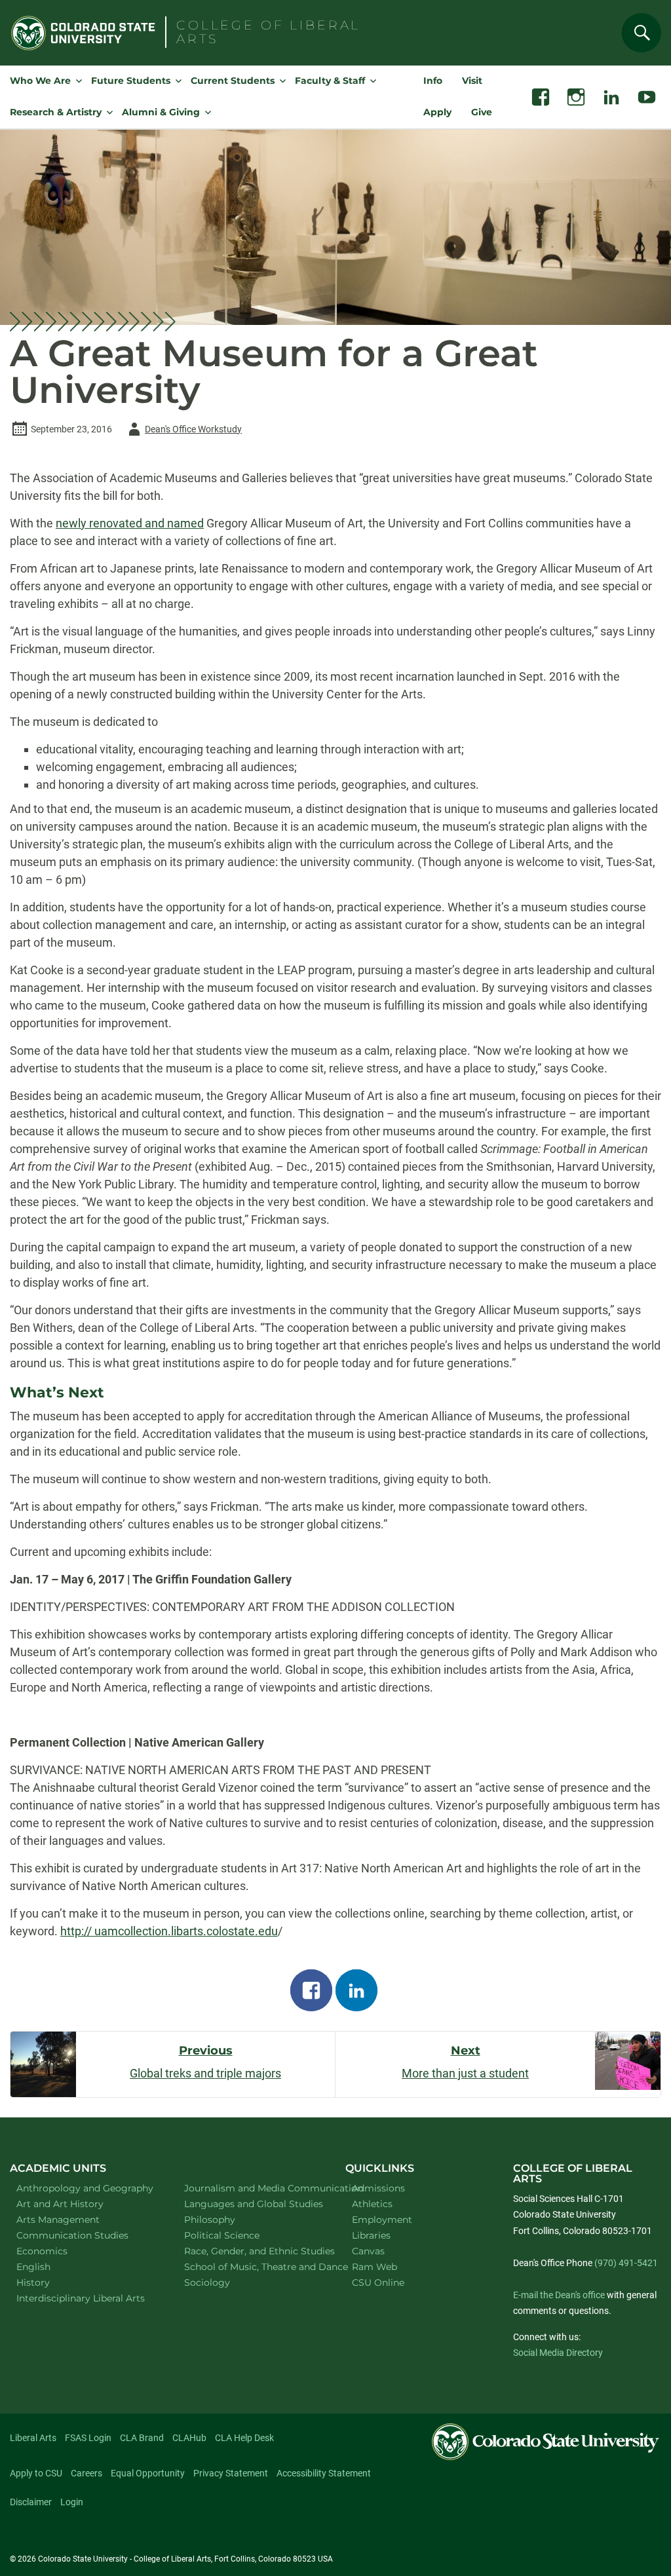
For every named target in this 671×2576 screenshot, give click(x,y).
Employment (382, 2220)
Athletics (372, 2204)
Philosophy (227, 2219)
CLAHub (189, 2438)
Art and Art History (77, 2204)
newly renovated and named (130, 523)
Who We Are (40, 81)
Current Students (233, 81)
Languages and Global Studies (251, 2204)
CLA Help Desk (244, 2438)
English (50, 2266)
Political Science (239, 2235)
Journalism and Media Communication (251, 2188)
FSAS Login (88, 2438)
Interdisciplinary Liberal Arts (84, 2298)
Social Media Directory (558, 2353)
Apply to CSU (36, 2473)
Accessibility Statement (324, 2473)
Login (72, 2502)
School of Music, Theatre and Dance (252, 2266)
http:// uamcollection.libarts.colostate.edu (169, 1931)
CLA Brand (142, 2438)
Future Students (131, 81)
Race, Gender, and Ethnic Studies (251, 2251)
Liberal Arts (33, 2438)
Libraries (371, 2235)
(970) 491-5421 (626, 2263)
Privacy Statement (231, 2473)
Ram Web (374, 2267)
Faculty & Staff (330, 81)
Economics (59, 2251)
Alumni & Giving (161, 112)
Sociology (224, 2282)
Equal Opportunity (148, 2473)
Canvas (368, 2251)
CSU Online (378, 2282)
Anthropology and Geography (84, 2188)
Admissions (378, 2188)
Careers (86, 2473)
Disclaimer (31, 2502)
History (50, 2282)
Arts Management (75, 2219)
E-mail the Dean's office (559, 2295)
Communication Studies (84, 2235)
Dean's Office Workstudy (183, 431)
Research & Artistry (56, 112)
